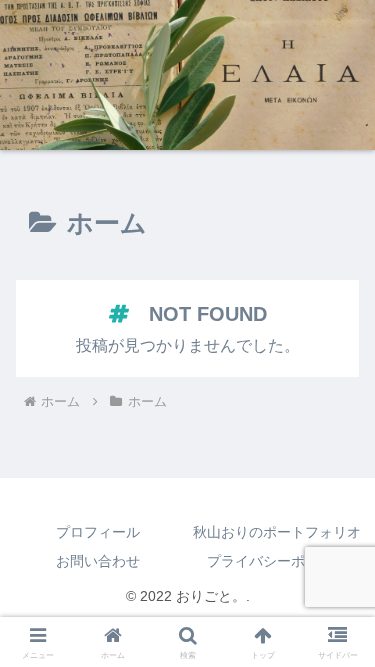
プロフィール (98, 532)
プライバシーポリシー (277, 561)
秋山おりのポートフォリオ (277, 532)
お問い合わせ (98, 561)
